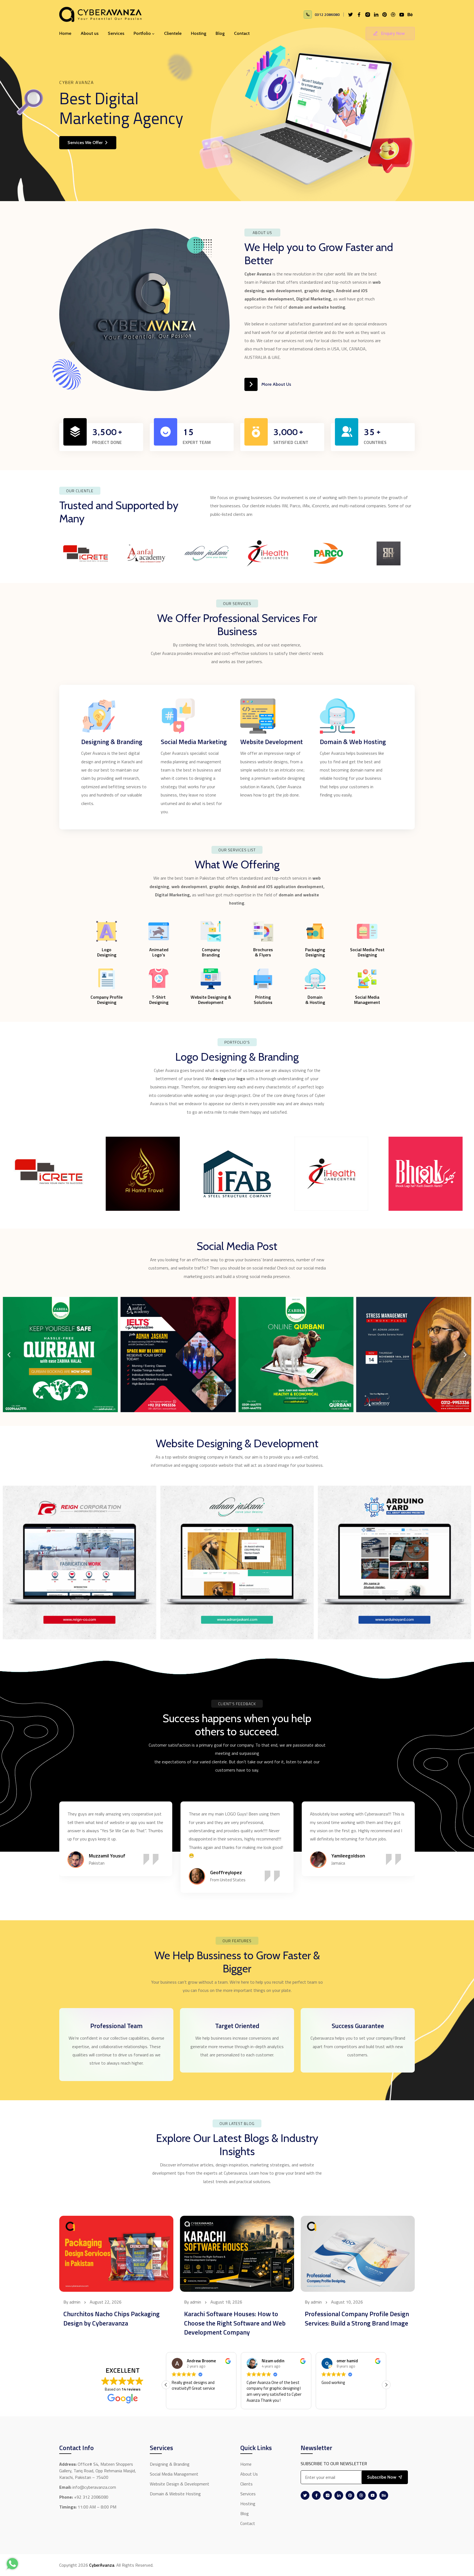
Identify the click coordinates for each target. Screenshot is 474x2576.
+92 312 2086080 (91, 2497)
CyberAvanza (102, 2565)
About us (90, 33)
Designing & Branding (170, 2464)
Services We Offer (85, 143)
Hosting (199, 33)
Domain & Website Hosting (175, 2494)
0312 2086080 (327, 14)
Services (116, 33)
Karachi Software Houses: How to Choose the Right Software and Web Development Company (235, 2323)
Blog (220, 33)
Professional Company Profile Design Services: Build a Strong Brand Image (357, 2318)
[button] (9, 1354)
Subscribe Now (382, 2477)
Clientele (173, 33)
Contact (242, 33)
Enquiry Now (393, 33)
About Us (249, 2474)
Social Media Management (174, 2474)
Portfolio (142, 33)
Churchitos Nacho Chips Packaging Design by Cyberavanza (112, 2318)
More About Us (276, 384)
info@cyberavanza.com (94, 2487)
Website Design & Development (180, 2484)
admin (75, 2302)
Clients (246, 2484)
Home (65, 33)
